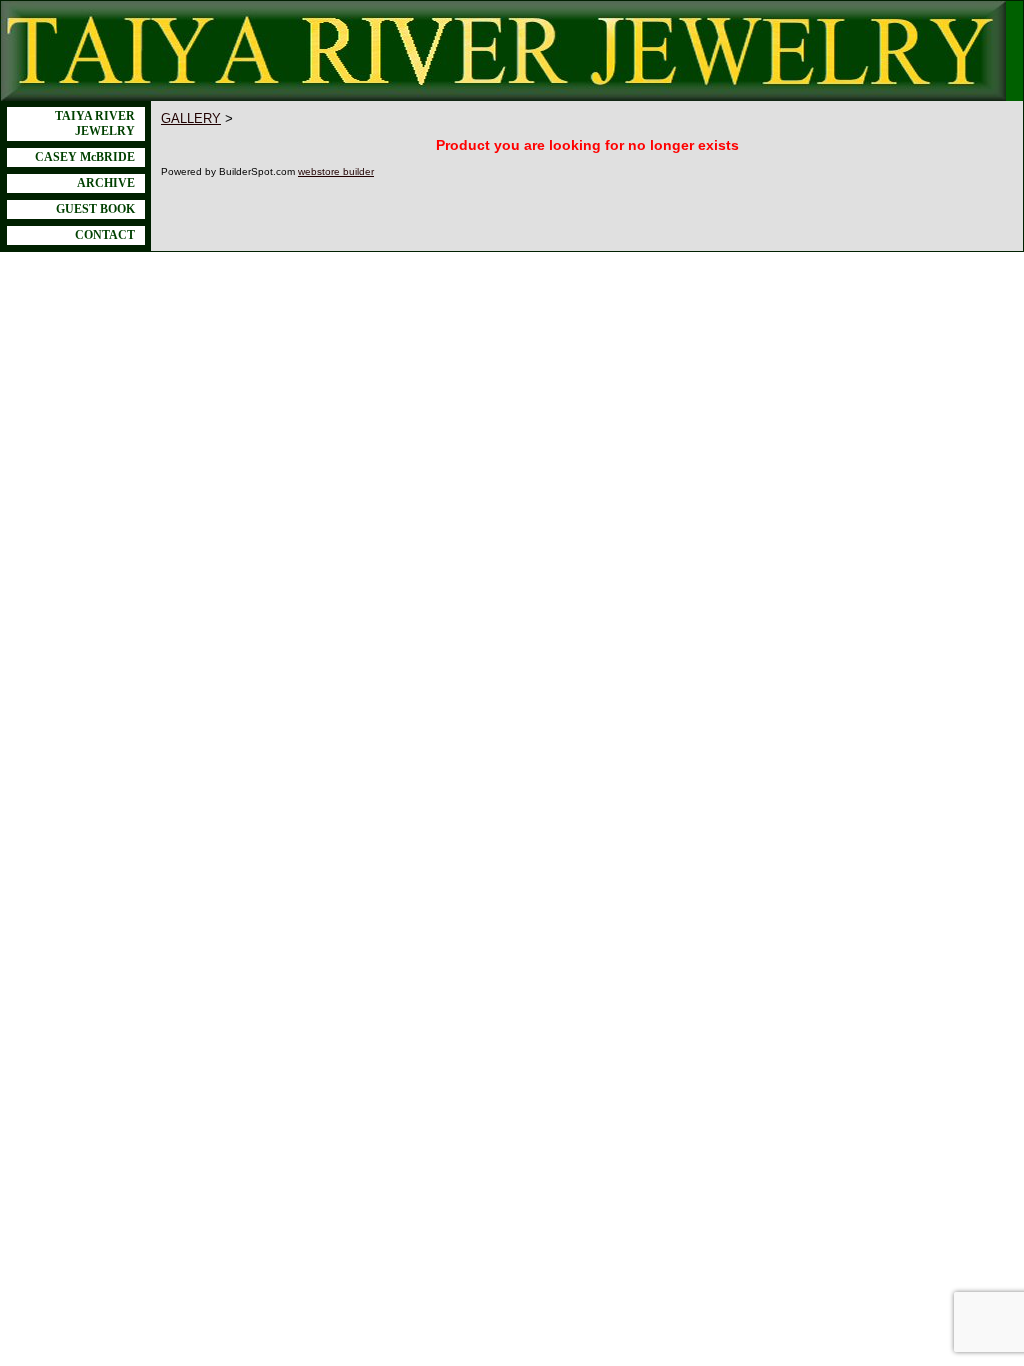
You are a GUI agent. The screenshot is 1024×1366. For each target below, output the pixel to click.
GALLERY (191, 118)
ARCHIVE (106, 183)
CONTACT (105, 235)
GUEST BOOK (95, 209)
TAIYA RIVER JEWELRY (95, 123)
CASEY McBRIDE (85, 157)
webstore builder (336, 171)
